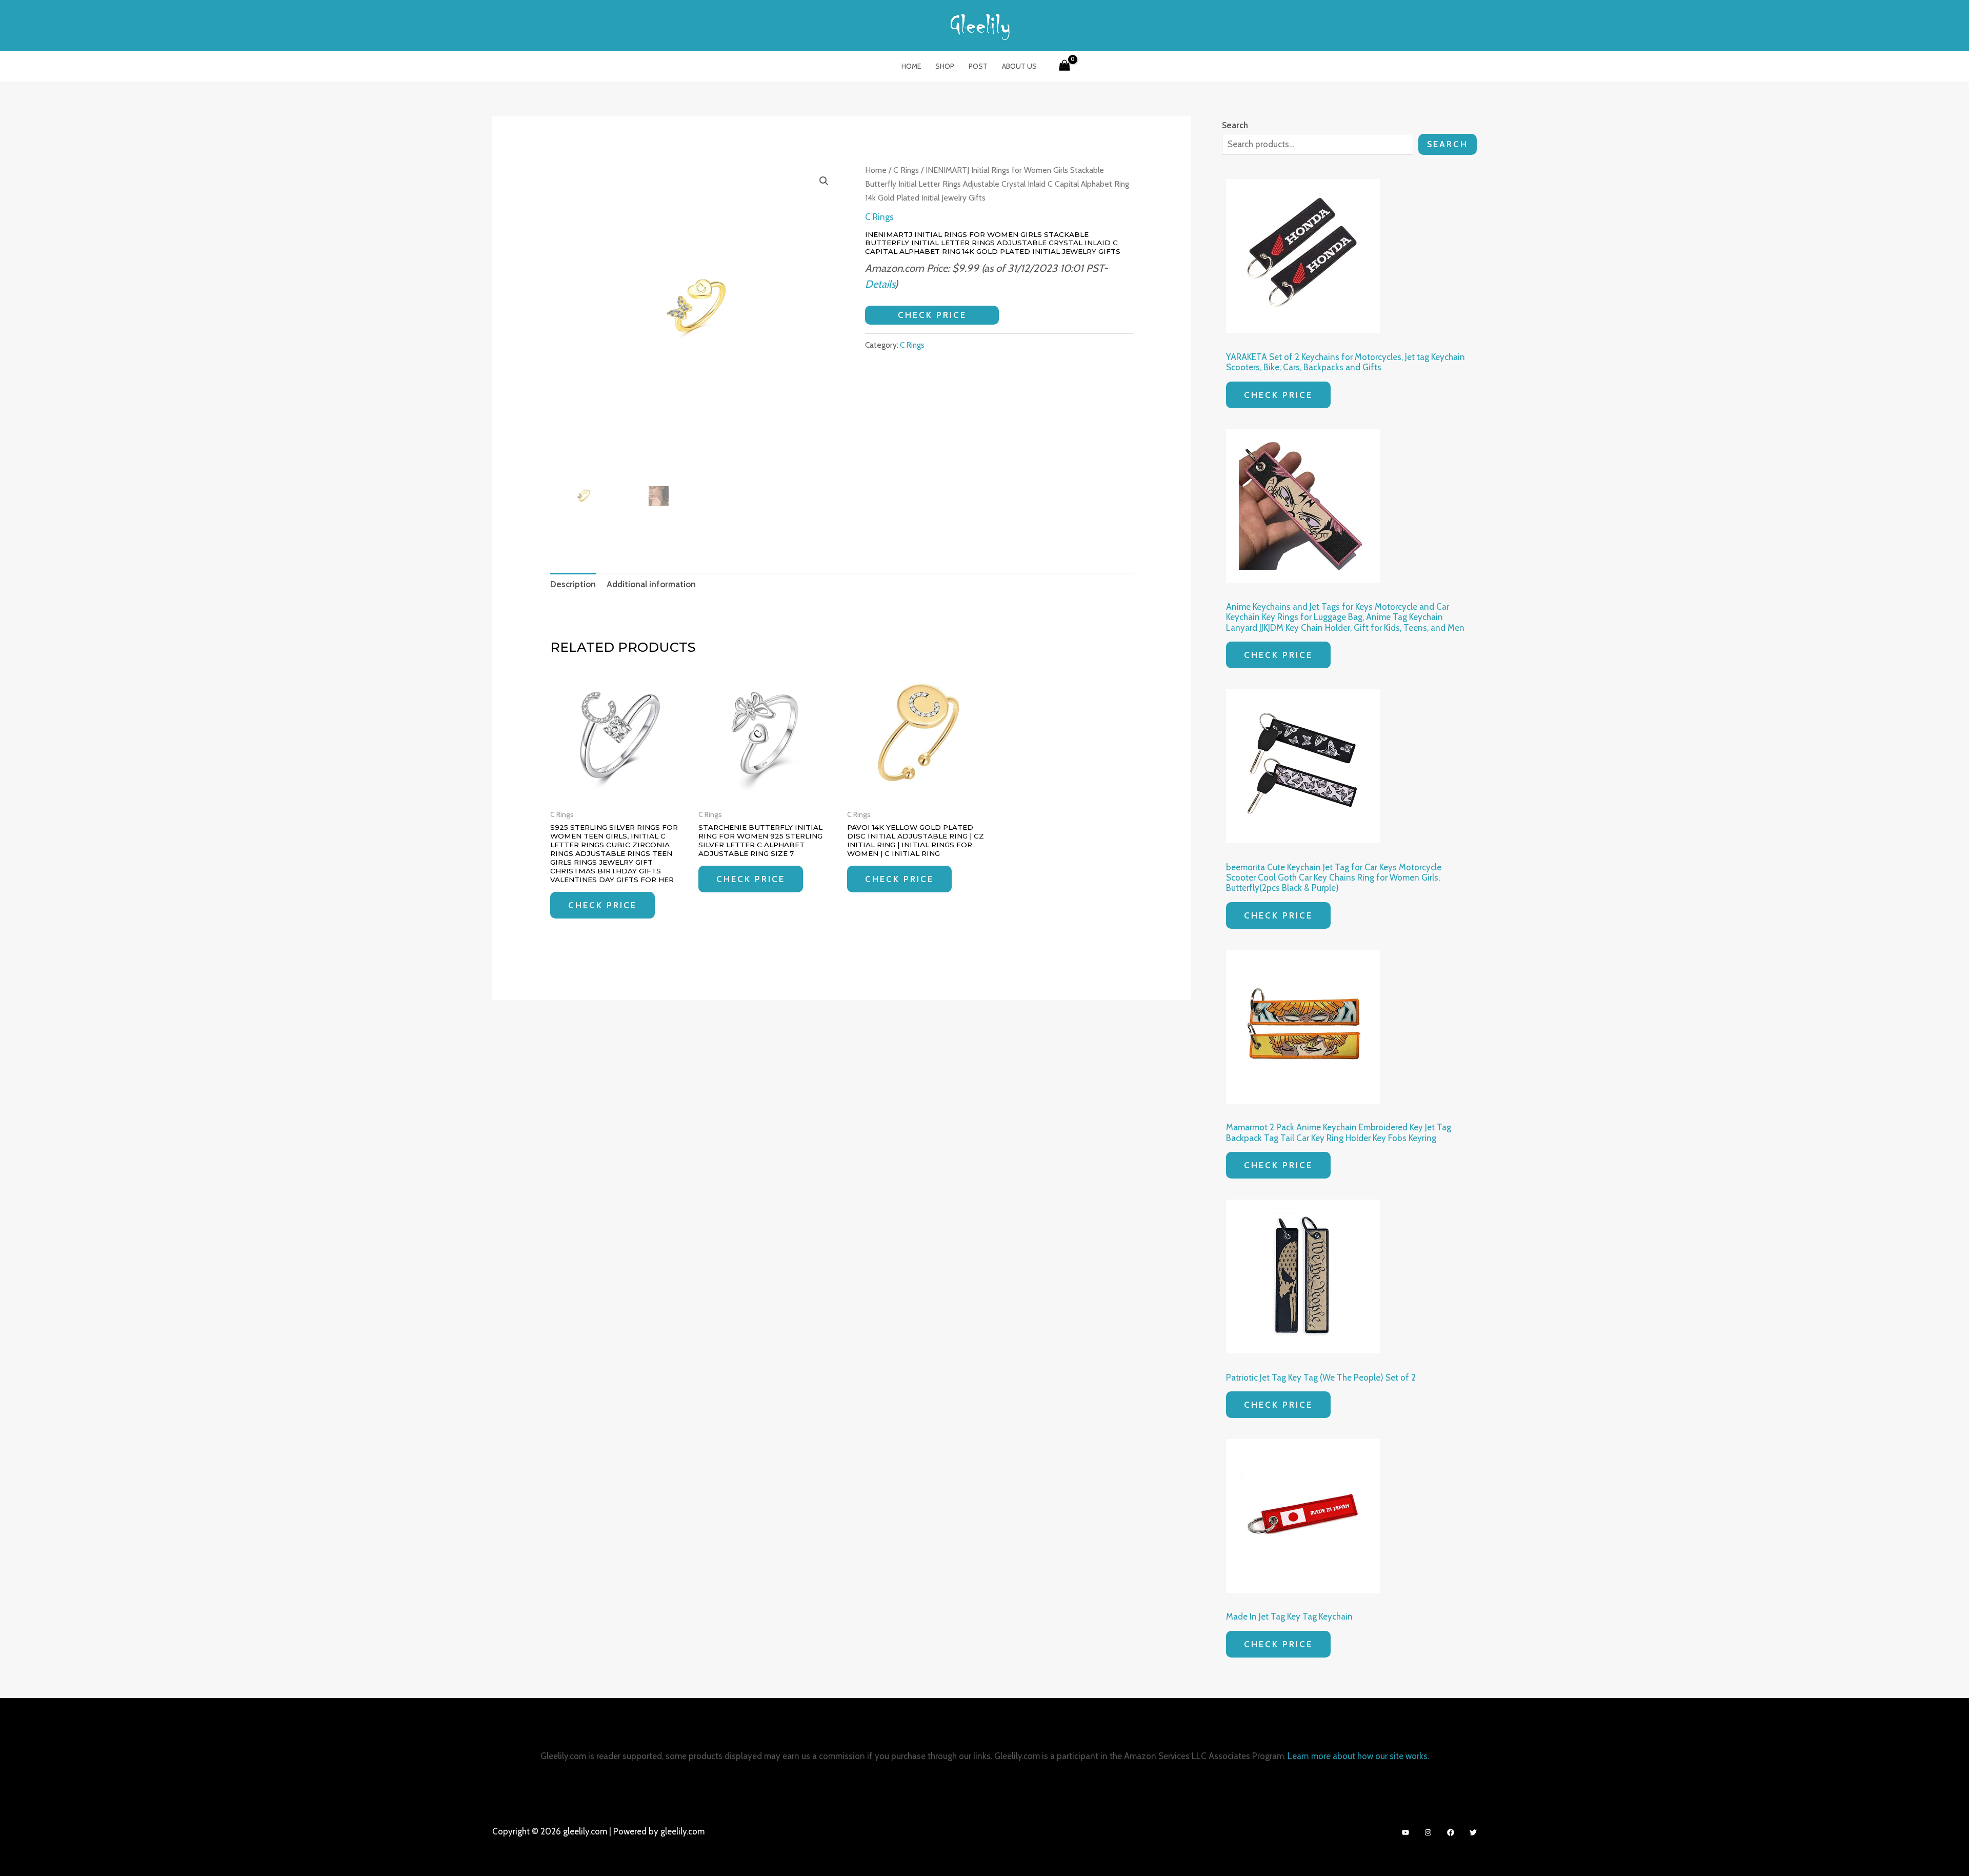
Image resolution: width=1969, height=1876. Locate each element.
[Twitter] (1473, 1832)
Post (978, 66)
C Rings (906, 170)
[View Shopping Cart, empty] (1064, 66)
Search (1448, 144)
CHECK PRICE (932, 315)
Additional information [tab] (651, 584)
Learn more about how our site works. (1358, 1756)
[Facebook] (1451, 1832)
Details (880, 284)
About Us (1019, 66)
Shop (945, 66)
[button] (824, 181)
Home (911, 66)
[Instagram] (1428, 1832)
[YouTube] (1405, 1832)
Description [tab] (573, 584)
